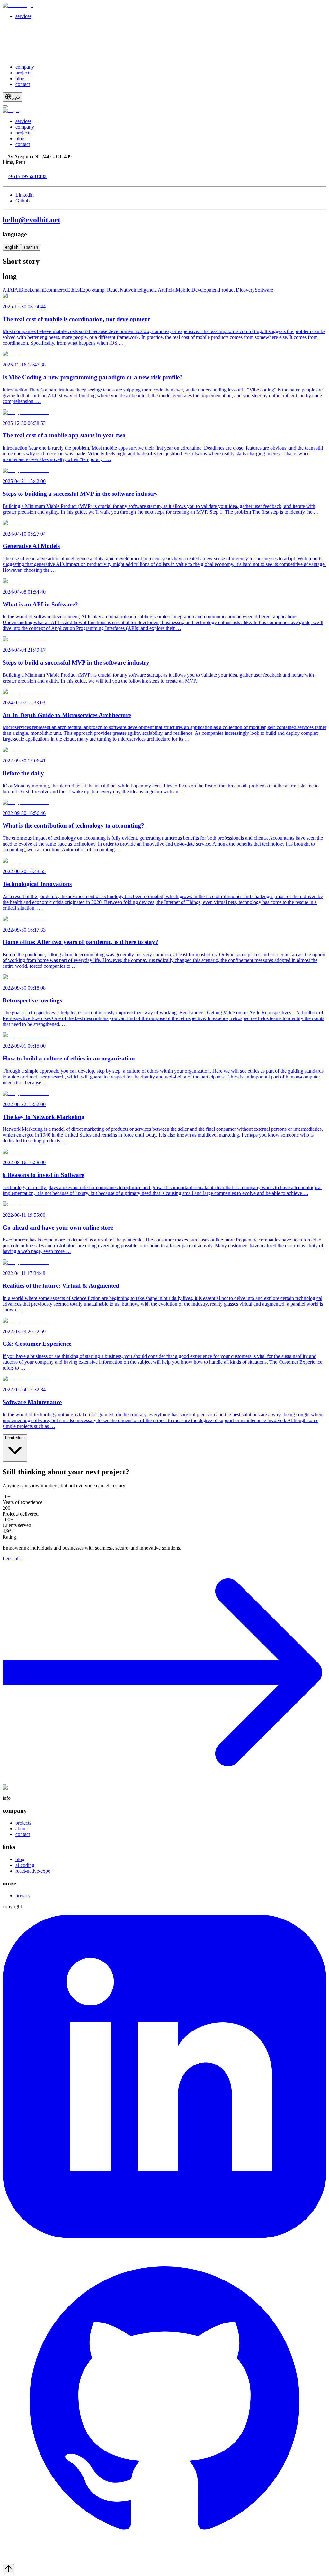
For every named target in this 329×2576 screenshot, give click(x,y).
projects (23, 73)
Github (22, 201)
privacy (23, 1896)
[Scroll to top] (8, 2569)
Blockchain (31, 290)
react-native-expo (33, 1871)
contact (23, 84)
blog (20, 78)
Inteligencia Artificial (155, 290)
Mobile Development (197, 290)
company (25, 67)
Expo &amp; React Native (107, 290)
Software (264, 290)
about (21, 1829)
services (23, 16)
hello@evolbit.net (31, 220)
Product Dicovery (237, 290)
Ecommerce (55, 290)
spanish (31, 247)
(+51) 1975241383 (27, 176)
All (6, 290)
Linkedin (25, 195)
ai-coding (25, 1865)
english (12, 247)
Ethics (73, 290)
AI (12, 290)
